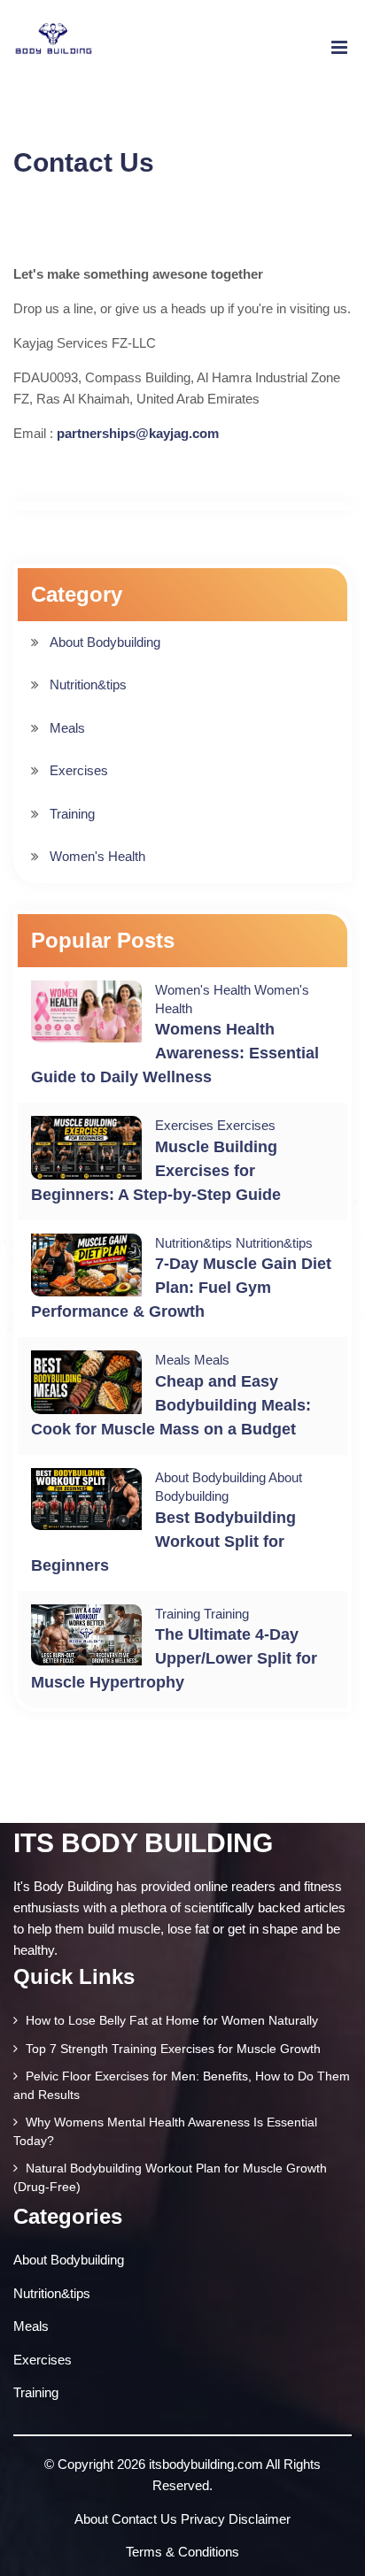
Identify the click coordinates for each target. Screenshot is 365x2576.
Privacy (203, 2519)
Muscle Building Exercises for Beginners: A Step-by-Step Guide (156, 1171)
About (91, 2519)
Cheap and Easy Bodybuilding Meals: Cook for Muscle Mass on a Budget (171, 1405)
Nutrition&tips (88, 684)
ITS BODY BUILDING (143, 1843)
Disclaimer (260, 2519)
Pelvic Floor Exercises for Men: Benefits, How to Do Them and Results (182, 2085)
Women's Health (97, 856)
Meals (67, 728)
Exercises (79, 770)
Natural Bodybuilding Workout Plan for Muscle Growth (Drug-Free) (170, 2177)
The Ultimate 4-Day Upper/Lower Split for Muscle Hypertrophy (174, 1658)
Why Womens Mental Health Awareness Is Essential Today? (165, 2131)
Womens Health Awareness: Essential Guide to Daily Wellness (175, 1053)
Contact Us (144, 2519)
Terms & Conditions (182, 2552)
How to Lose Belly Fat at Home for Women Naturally (170, 2020)
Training (72, 814)
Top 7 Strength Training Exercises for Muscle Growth (171, 2049)
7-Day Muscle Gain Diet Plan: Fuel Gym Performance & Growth (181, 1288)
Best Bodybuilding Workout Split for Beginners (163, 1542)
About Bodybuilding (105, 642)
